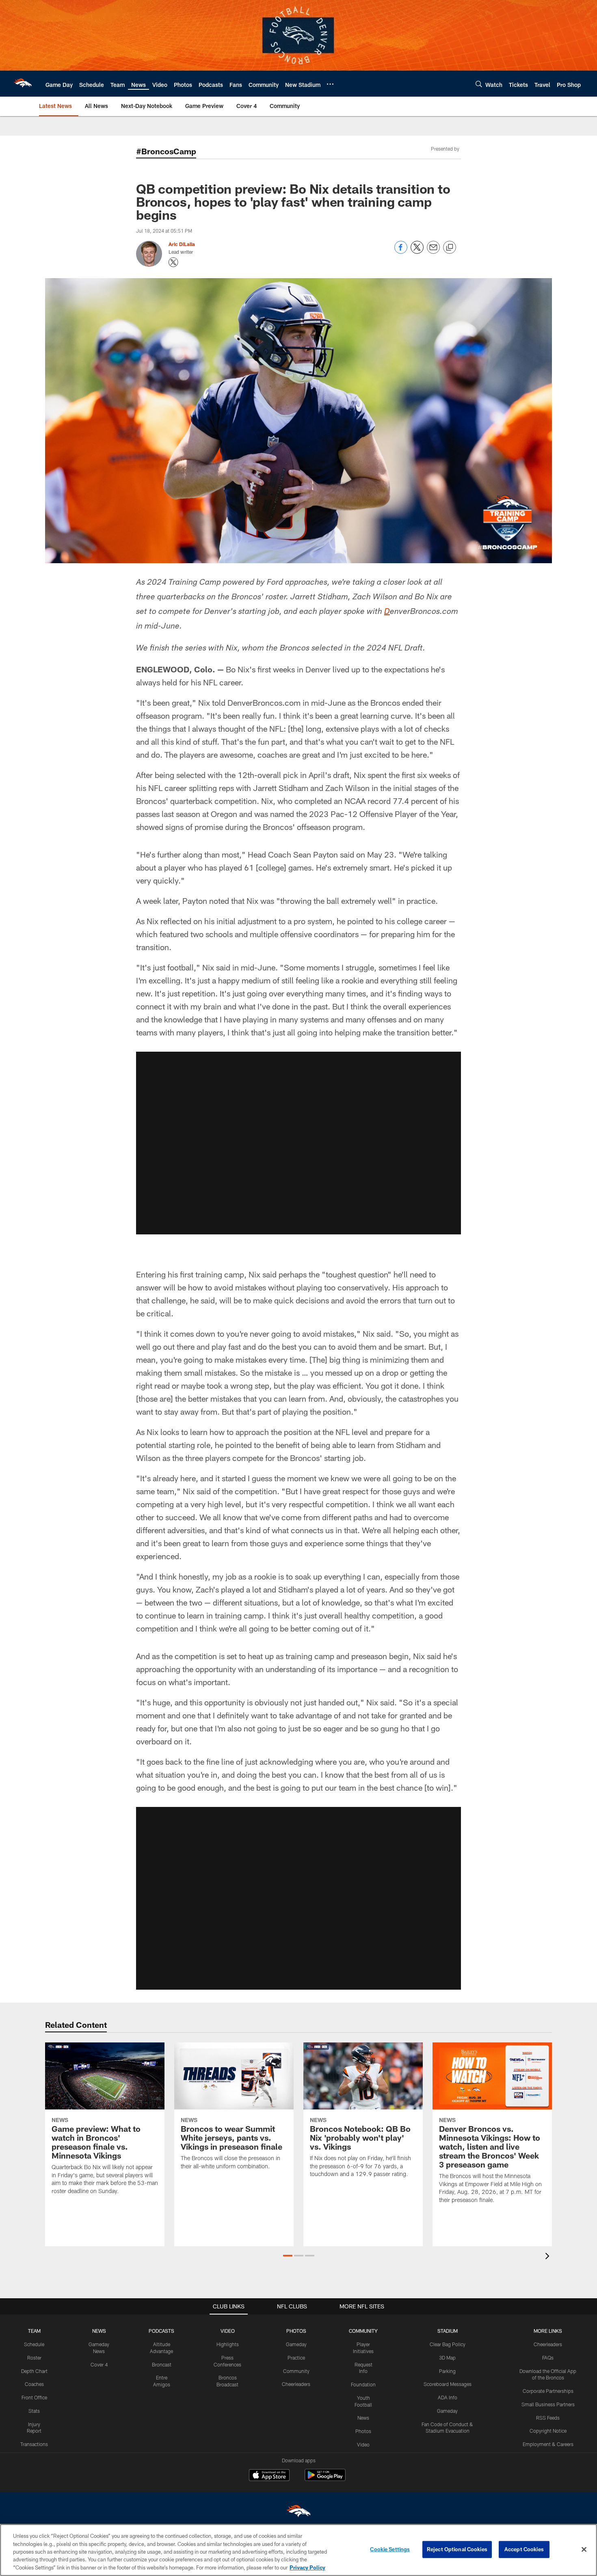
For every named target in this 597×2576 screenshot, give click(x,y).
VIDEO (228, 2331)
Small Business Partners (548, 2404)
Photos (363, 2431)
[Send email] (433, 252)
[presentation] (549, 2257)
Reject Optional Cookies (457, 2549)
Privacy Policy (307, 2567)
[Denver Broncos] (298, 2513)
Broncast (162, 2364)
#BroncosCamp (166, 151)
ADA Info (448, 2397)
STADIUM (448, 2331)
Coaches (34, 2384)
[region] (298, 2550)
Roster (34, 2358)
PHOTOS (296, 2331)
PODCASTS (161, 2331)
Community (296, 2371)
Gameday (296, 2344)
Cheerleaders (296, 2384)
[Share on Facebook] (401, 252)
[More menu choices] (330, 84)
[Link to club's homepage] (23, 84)
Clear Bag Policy (448, 2344)
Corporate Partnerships (548, 2391)
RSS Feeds (548, 2418)
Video (363, 2444)
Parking (447, 2371)
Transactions (34, 2444)
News (363, 2418)
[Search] (479, 84)
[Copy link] (450, 248)
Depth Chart (34, 2371)
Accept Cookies (524, 2549)
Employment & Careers (548, 2444)
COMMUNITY (363, 2331)
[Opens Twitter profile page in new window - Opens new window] (173, 262)
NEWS (99, 2331)
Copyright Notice (548, 2431)
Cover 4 (99, 2364)
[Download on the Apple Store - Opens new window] (269, 2476)
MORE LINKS (548, 2331)
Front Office (34, 2397)
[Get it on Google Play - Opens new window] (325, 2479)
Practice (296, 2358)
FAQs (548, 2358)
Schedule (34, 2344)
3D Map (447, 2358)
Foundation (363, 2384)
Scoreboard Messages (448, 2384)
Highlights (228, 2344)
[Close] (584, 2550)
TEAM (34, 2331)
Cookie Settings (390, 2549)
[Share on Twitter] (417, 252)
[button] (298, 1143)
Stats (34, 2411)
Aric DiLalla (182, 244)
